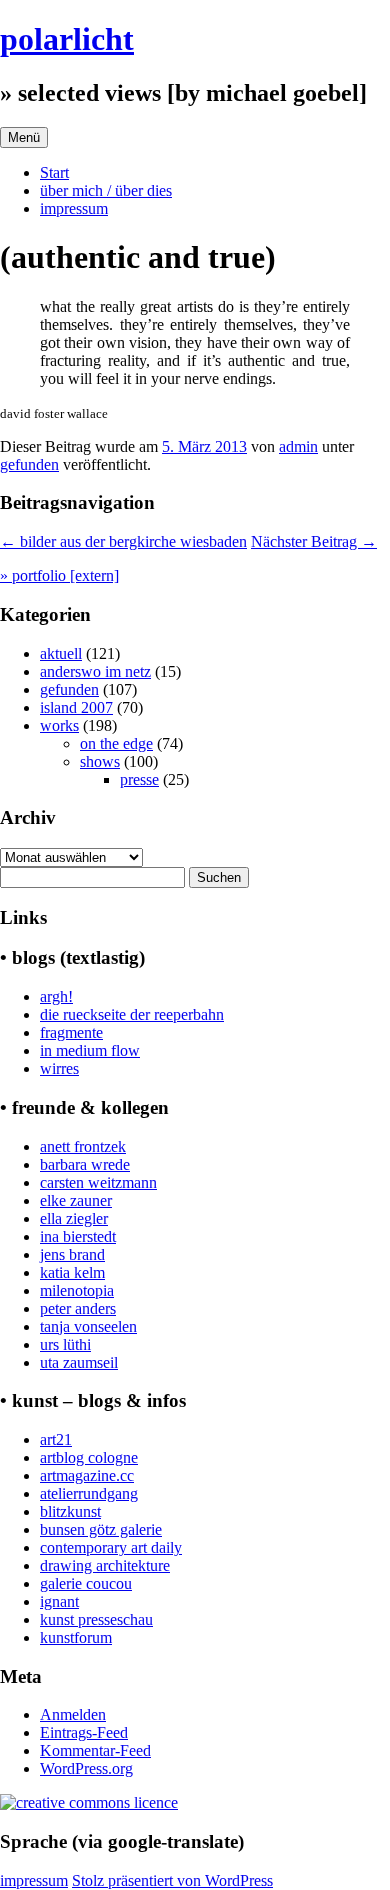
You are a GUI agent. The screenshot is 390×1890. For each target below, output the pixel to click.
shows (100, 761)
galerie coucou (86, 1583)
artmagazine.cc (87, 1475)
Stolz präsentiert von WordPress (172, 1880)
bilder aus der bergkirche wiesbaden (123, 541)
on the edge (116, 743)
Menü (24, 137)
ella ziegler (74, 1218)
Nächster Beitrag (314, 541)
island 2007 (76, 707)
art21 (56, 1439)
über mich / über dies (106, 190)
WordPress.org (86, 1768)
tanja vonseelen (88, 1326)
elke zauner (76, 1200)
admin (298, 446)
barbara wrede (85, 1164)
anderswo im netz (95, 671)
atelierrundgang (89, 1493)
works (59, 725)
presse (139, 779)
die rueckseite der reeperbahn (132, 1014)
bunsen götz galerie (101, 1529)
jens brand (72, 1254)
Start (54, 172)
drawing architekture (105, 1565)
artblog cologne (89, 1457)
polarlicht (67, 39)
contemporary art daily (111, 1547)
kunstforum (76, 1637)
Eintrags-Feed (84, 1732)
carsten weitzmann (98, 1182)
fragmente (71, 1032)
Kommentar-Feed (95, 1750)
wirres (59, 1068)
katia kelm (72, 1272)
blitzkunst (70, 1511)
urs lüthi (65, 1344)
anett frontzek (83, 1146)
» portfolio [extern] (59, 575)
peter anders (78, 1308)
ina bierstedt (78, 1236)
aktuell (61, 653)
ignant (59, 1601)
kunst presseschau (96, 1619)
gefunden (29, 464)
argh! (56, 996)
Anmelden (73, 1714)
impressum (74, 208)
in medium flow (90, 1050)
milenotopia (77, 1290)
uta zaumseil (79, 1362)
